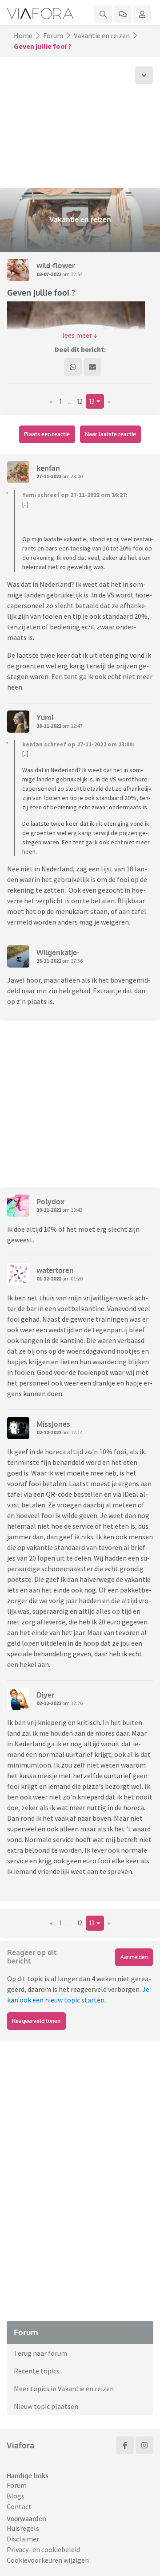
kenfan (48, 468)
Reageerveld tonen (36, 2021)
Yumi (45, 718)
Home (23, 35)
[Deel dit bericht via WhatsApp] (73, 367)
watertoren (55, 1270)
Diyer (45, 1695)
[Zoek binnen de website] (103, 14)
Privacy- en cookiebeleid (43, 2549)
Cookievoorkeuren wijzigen (48, 2560)
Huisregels (23, 2528)
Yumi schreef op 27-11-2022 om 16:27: (75, 495)
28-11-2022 (49, 726)
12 (80, 401)
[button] (80, 335)
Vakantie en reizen (102, 35)
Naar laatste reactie (110, 434)
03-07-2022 (49, 274)
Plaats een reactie (47, 434)
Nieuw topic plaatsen (46, 2406)
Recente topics (37, 2371)
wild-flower (56, 265)
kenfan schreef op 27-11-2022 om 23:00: (78, 744)
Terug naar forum (40, 2353)
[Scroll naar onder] (144, 75)
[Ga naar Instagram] (144, 2445)
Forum (53, 35)
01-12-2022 (49, 1278)
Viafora (20, 2445)
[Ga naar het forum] (123, 14)
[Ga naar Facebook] (125, 2445)
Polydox (50, 1202)
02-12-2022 (49, 1432)
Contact (19, 2506)
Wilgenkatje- (58, 952)
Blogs (16, 2496)
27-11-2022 (49, 476)
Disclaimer (23, 2539)
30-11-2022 (49, 1210)
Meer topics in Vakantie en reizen (64, 2389)
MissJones (53, 1424)
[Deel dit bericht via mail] (92, 367)
